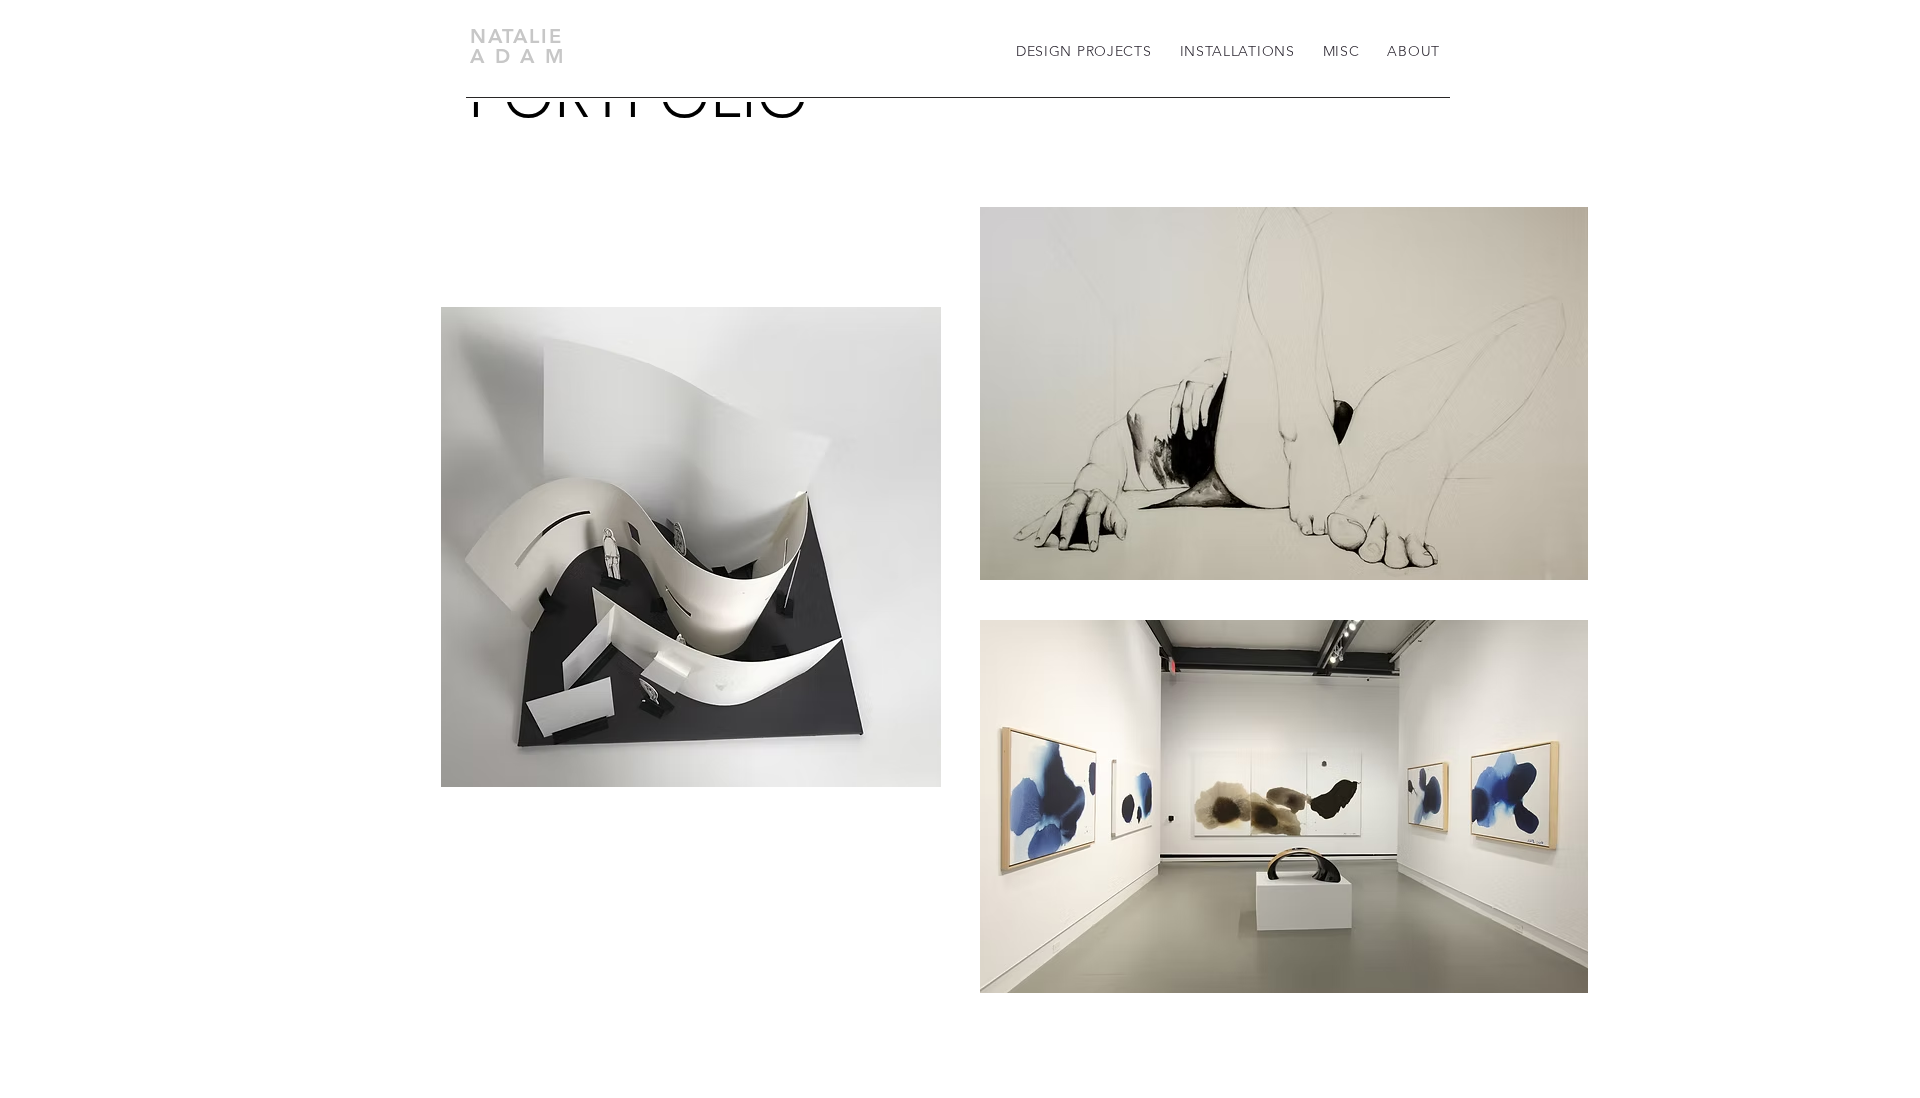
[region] (691, 547)
